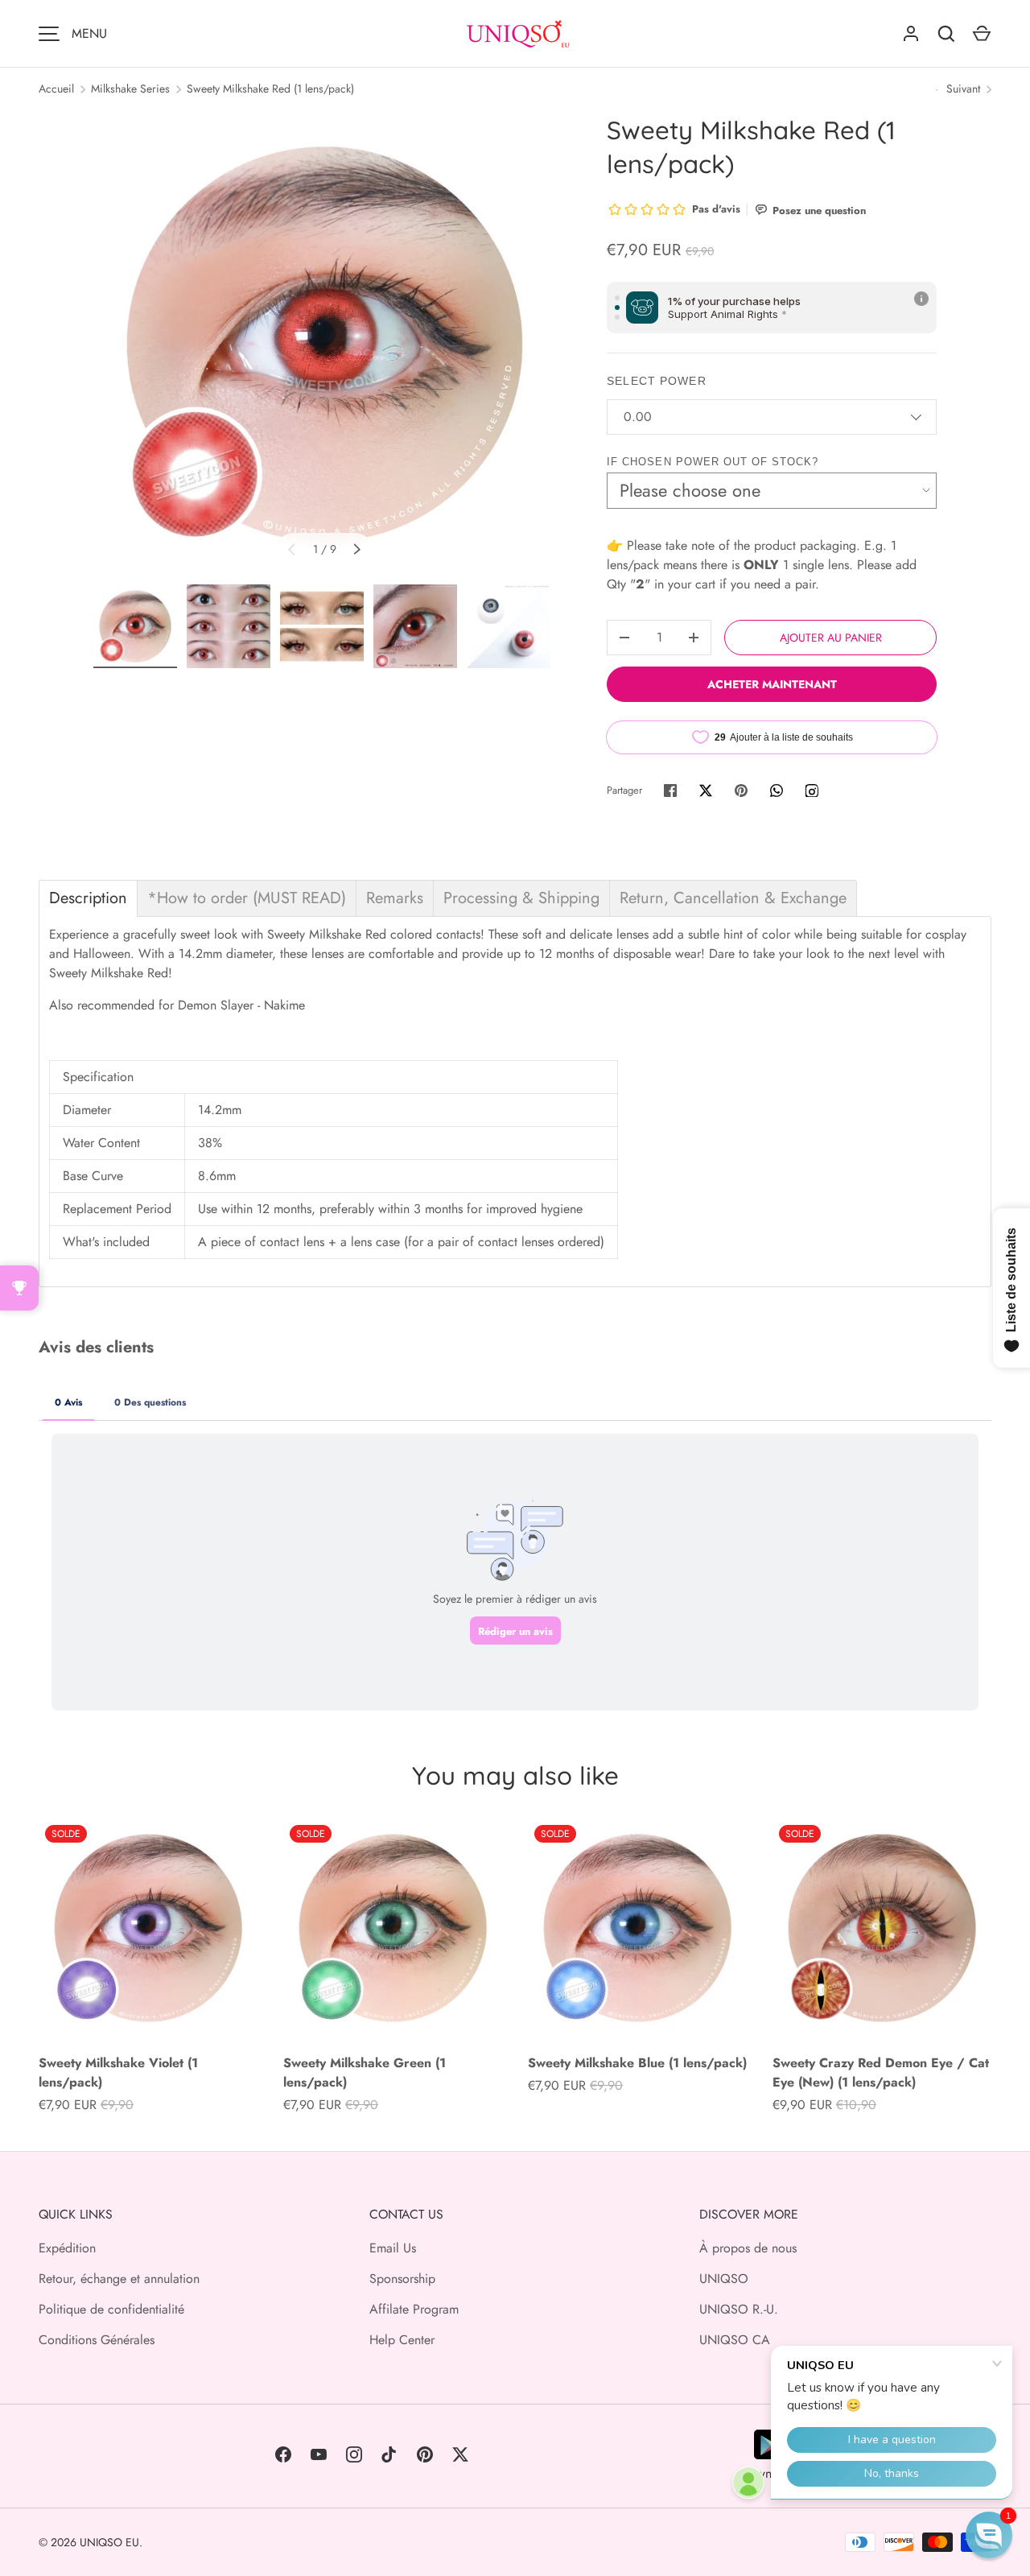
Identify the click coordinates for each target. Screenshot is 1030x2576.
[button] (989, 2535)
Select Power (656, 381)
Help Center (402, 2340)
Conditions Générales (97, 2340)
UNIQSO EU (109, 2542)
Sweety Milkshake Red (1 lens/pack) (270, 89)
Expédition (67, 2248)
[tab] (88, 898)
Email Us (393, 2248)
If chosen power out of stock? (713, 462)
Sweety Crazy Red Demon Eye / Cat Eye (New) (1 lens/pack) (881, 2072)
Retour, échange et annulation (119, 2279)
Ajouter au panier (831, 638)
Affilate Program (414, 2309)
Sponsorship (402, 2279)
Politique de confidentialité (111, 2309)
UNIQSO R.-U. (739, 2309)
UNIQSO (724, 2279)
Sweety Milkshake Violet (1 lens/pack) (118, 2072)
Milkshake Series (130, 89)
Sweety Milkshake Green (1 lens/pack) (365, 2072)
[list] (324, 344)
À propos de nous (748, 2248)
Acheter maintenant (772, 684)
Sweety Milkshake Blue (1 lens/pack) (637, 2063)
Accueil (56, 89)
